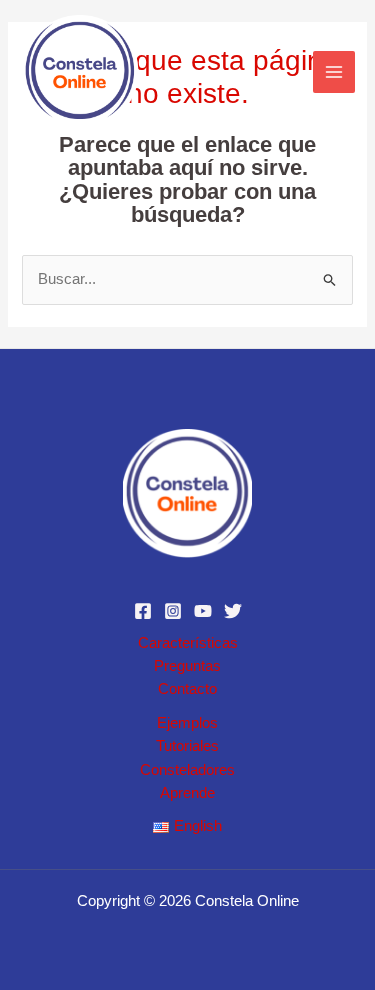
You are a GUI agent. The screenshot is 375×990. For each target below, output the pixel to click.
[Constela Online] (80, 72)
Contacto (187, 689)
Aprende (187, 793)
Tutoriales (187, 746)
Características (188, 643)
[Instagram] (173, 611)
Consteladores (187, 770)
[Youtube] (203, 611)
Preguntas (187, 666)
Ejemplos (187, 723)
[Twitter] (233, 611)
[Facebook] (143, 611)
